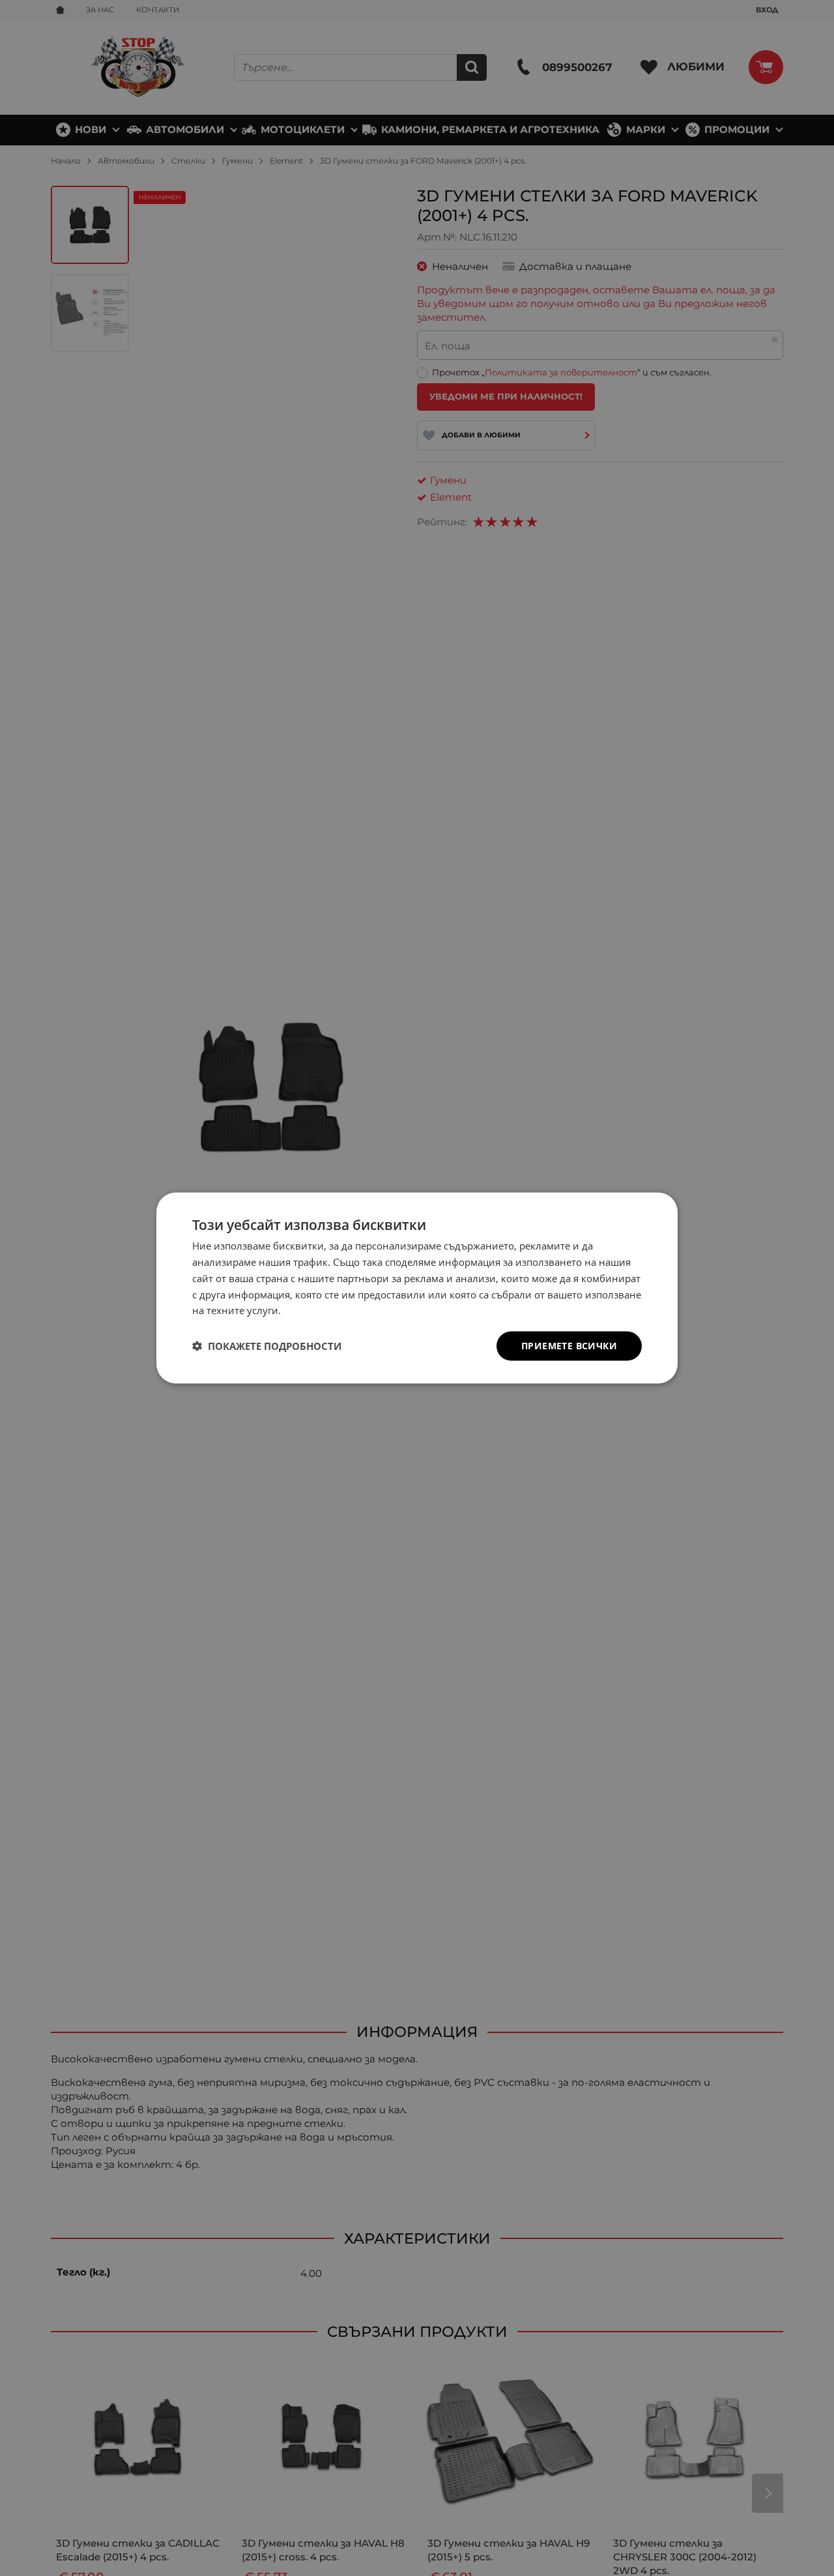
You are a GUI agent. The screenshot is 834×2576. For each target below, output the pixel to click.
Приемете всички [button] (569, 1346)
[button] (267, 1346)
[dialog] (417, 1288)
